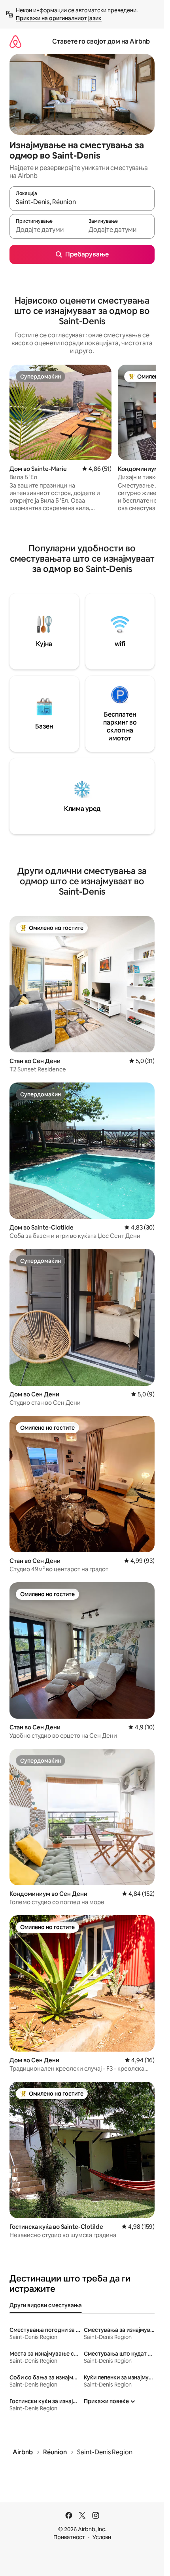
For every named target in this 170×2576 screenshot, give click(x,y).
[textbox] (46, 230)
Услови (102, 2537)
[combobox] (82, 202)
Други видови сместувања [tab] (46, 2305)
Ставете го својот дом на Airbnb (101, 41)
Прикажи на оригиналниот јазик (59, 18)
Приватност (69, 2537)
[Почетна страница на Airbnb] (15, 41)
